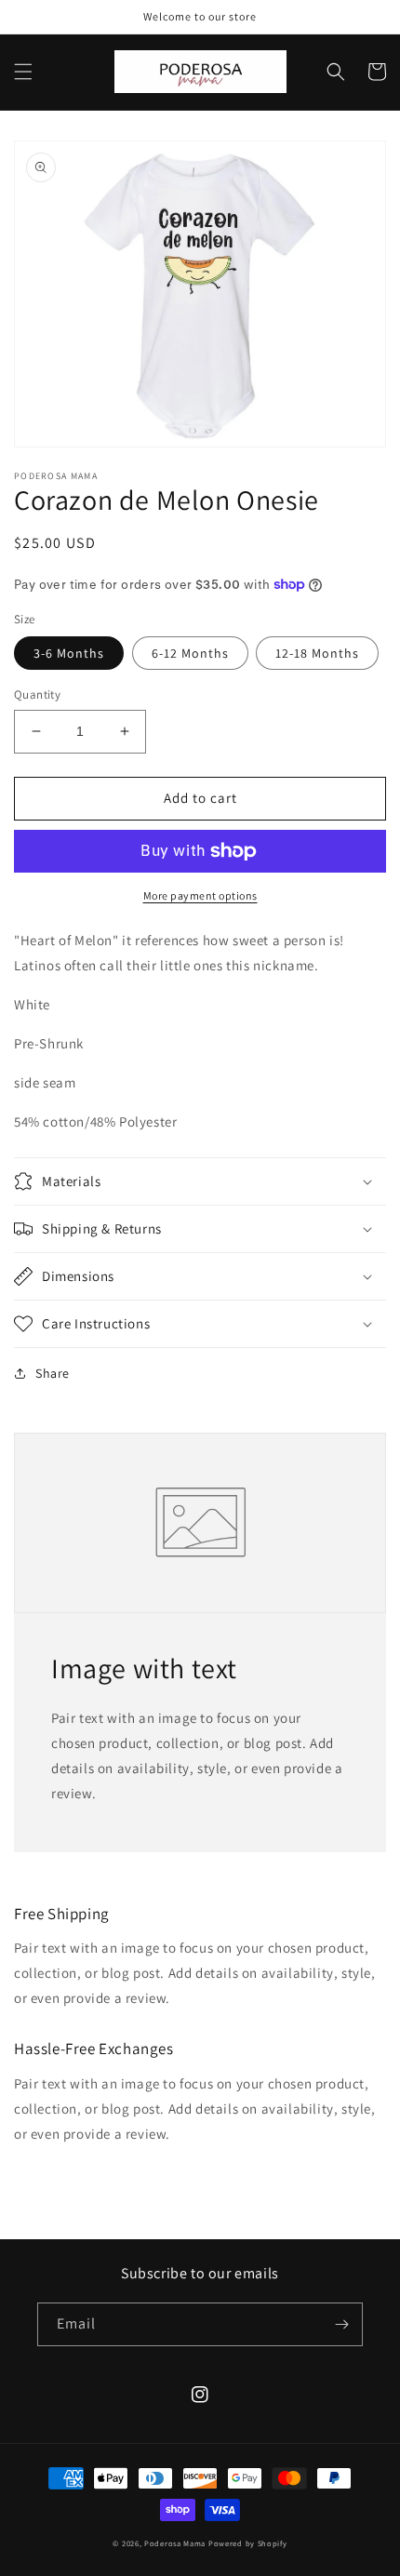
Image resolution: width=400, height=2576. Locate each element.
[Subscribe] (341, 2324)
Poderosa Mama (175, 2543)
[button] (23, 72)
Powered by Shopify (248, 2543)
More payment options (200, 895)
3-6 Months (69, 653)
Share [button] (53, 1373)
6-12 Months (190, 653)
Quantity (37, 694)
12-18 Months (317, 653)
